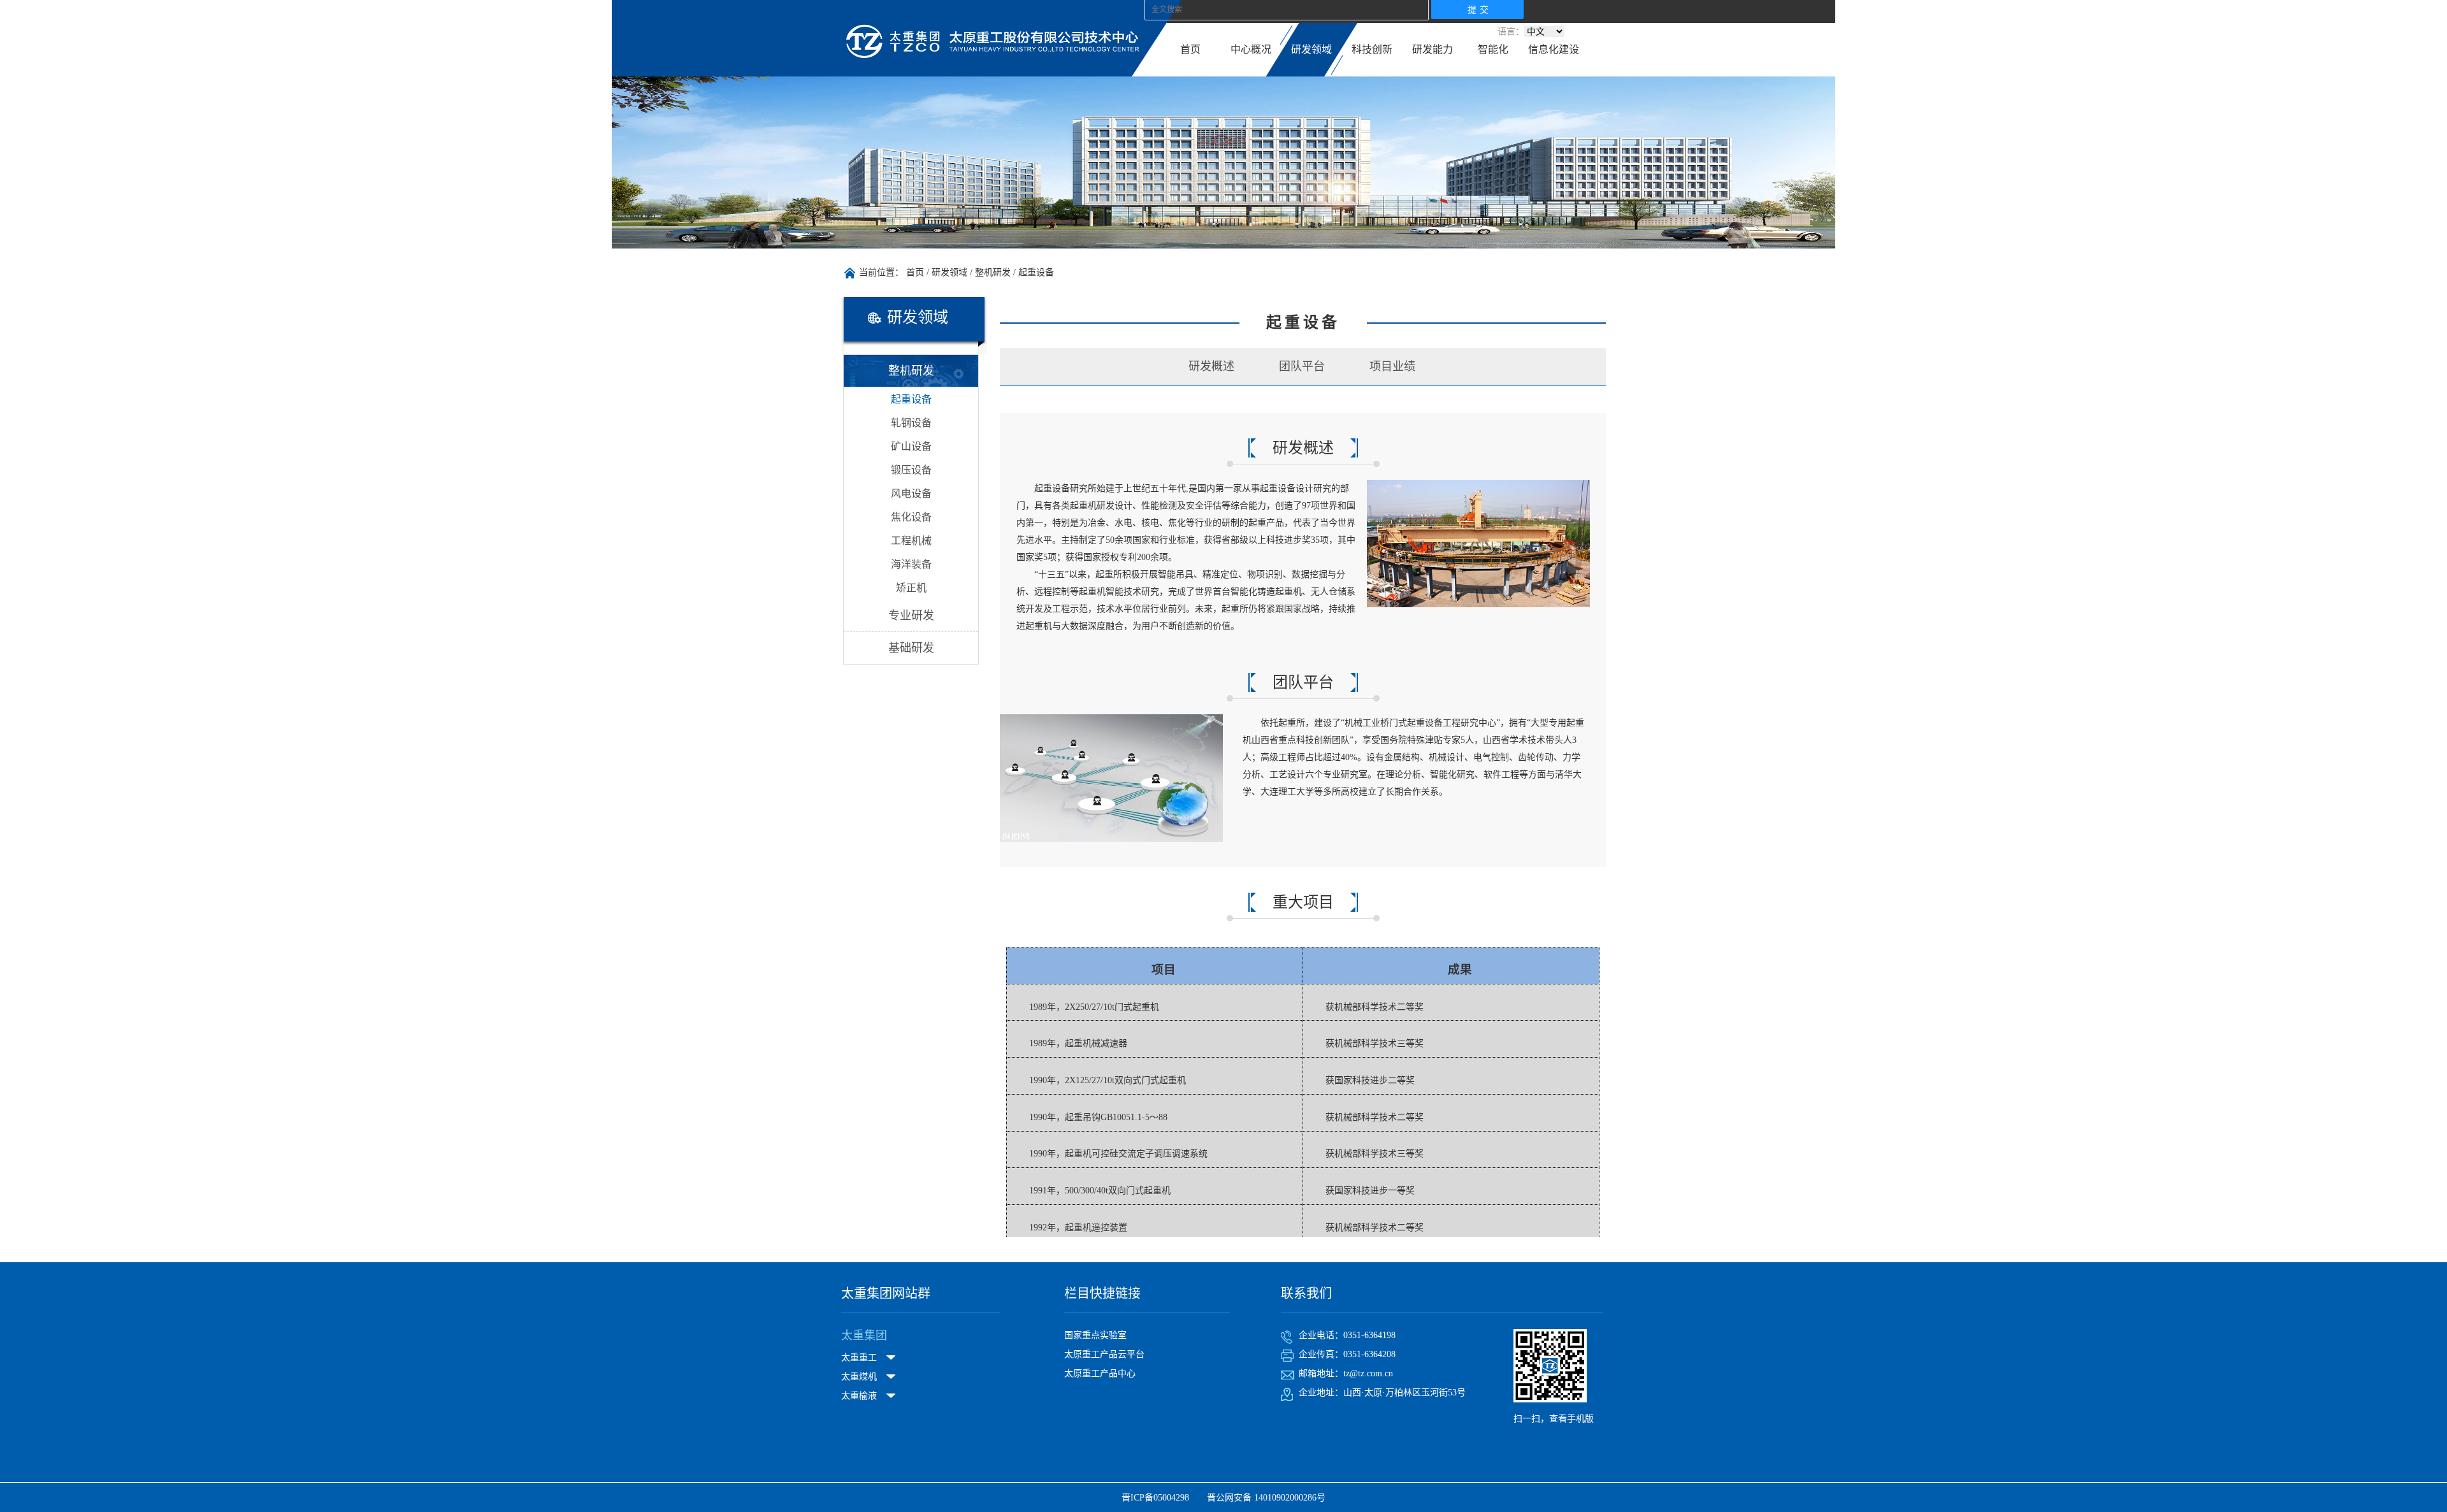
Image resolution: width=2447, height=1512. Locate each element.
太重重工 (859, 1357)
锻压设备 (911, 470)
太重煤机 (859, 1377)
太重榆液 (859, 1396)
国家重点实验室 (1095, 1335)
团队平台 (1302, 366)
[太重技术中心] (993, 58)
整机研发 (993, 272)
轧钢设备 (911, 423)
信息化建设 (1554, 49)
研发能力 (1433, 49)
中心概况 (1251, 49)
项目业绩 (1392, 366)
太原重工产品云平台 (1104, 1354)
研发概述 (1211, 366)
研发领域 (1311, 49)
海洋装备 (911, 564)
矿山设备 (911, 446)
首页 (1190, 49)
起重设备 (1036, 272)
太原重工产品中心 (1100, 1373)
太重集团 (864, 1336)
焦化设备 (911, 517)
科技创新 (1372, 49)
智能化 (1493, 49)
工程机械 (911, 541)
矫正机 (911, 588)
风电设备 (911, 493)
